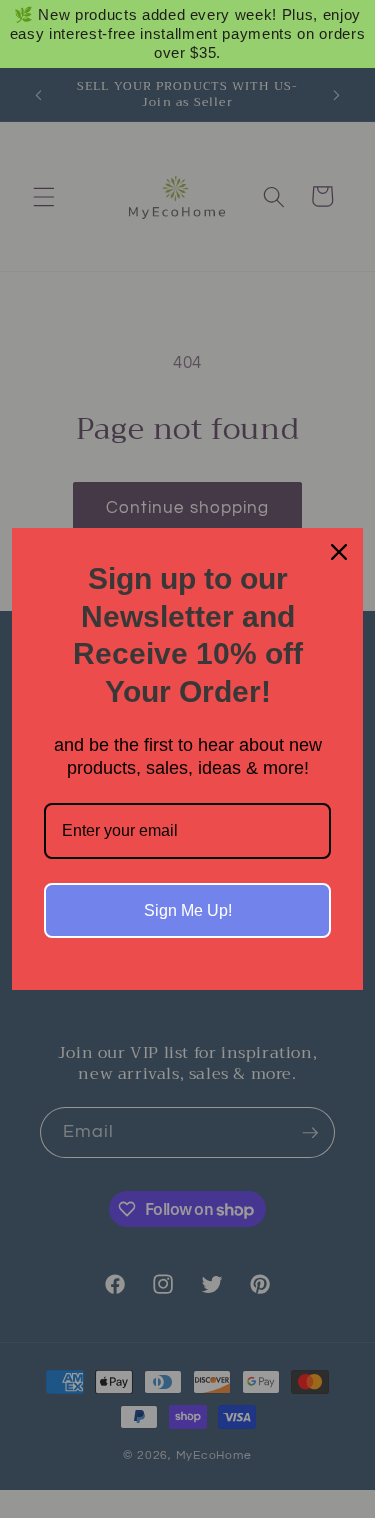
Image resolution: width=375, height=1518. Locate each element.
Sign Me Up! (188, 910)
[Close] (339, 552)
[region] (187, 34)
